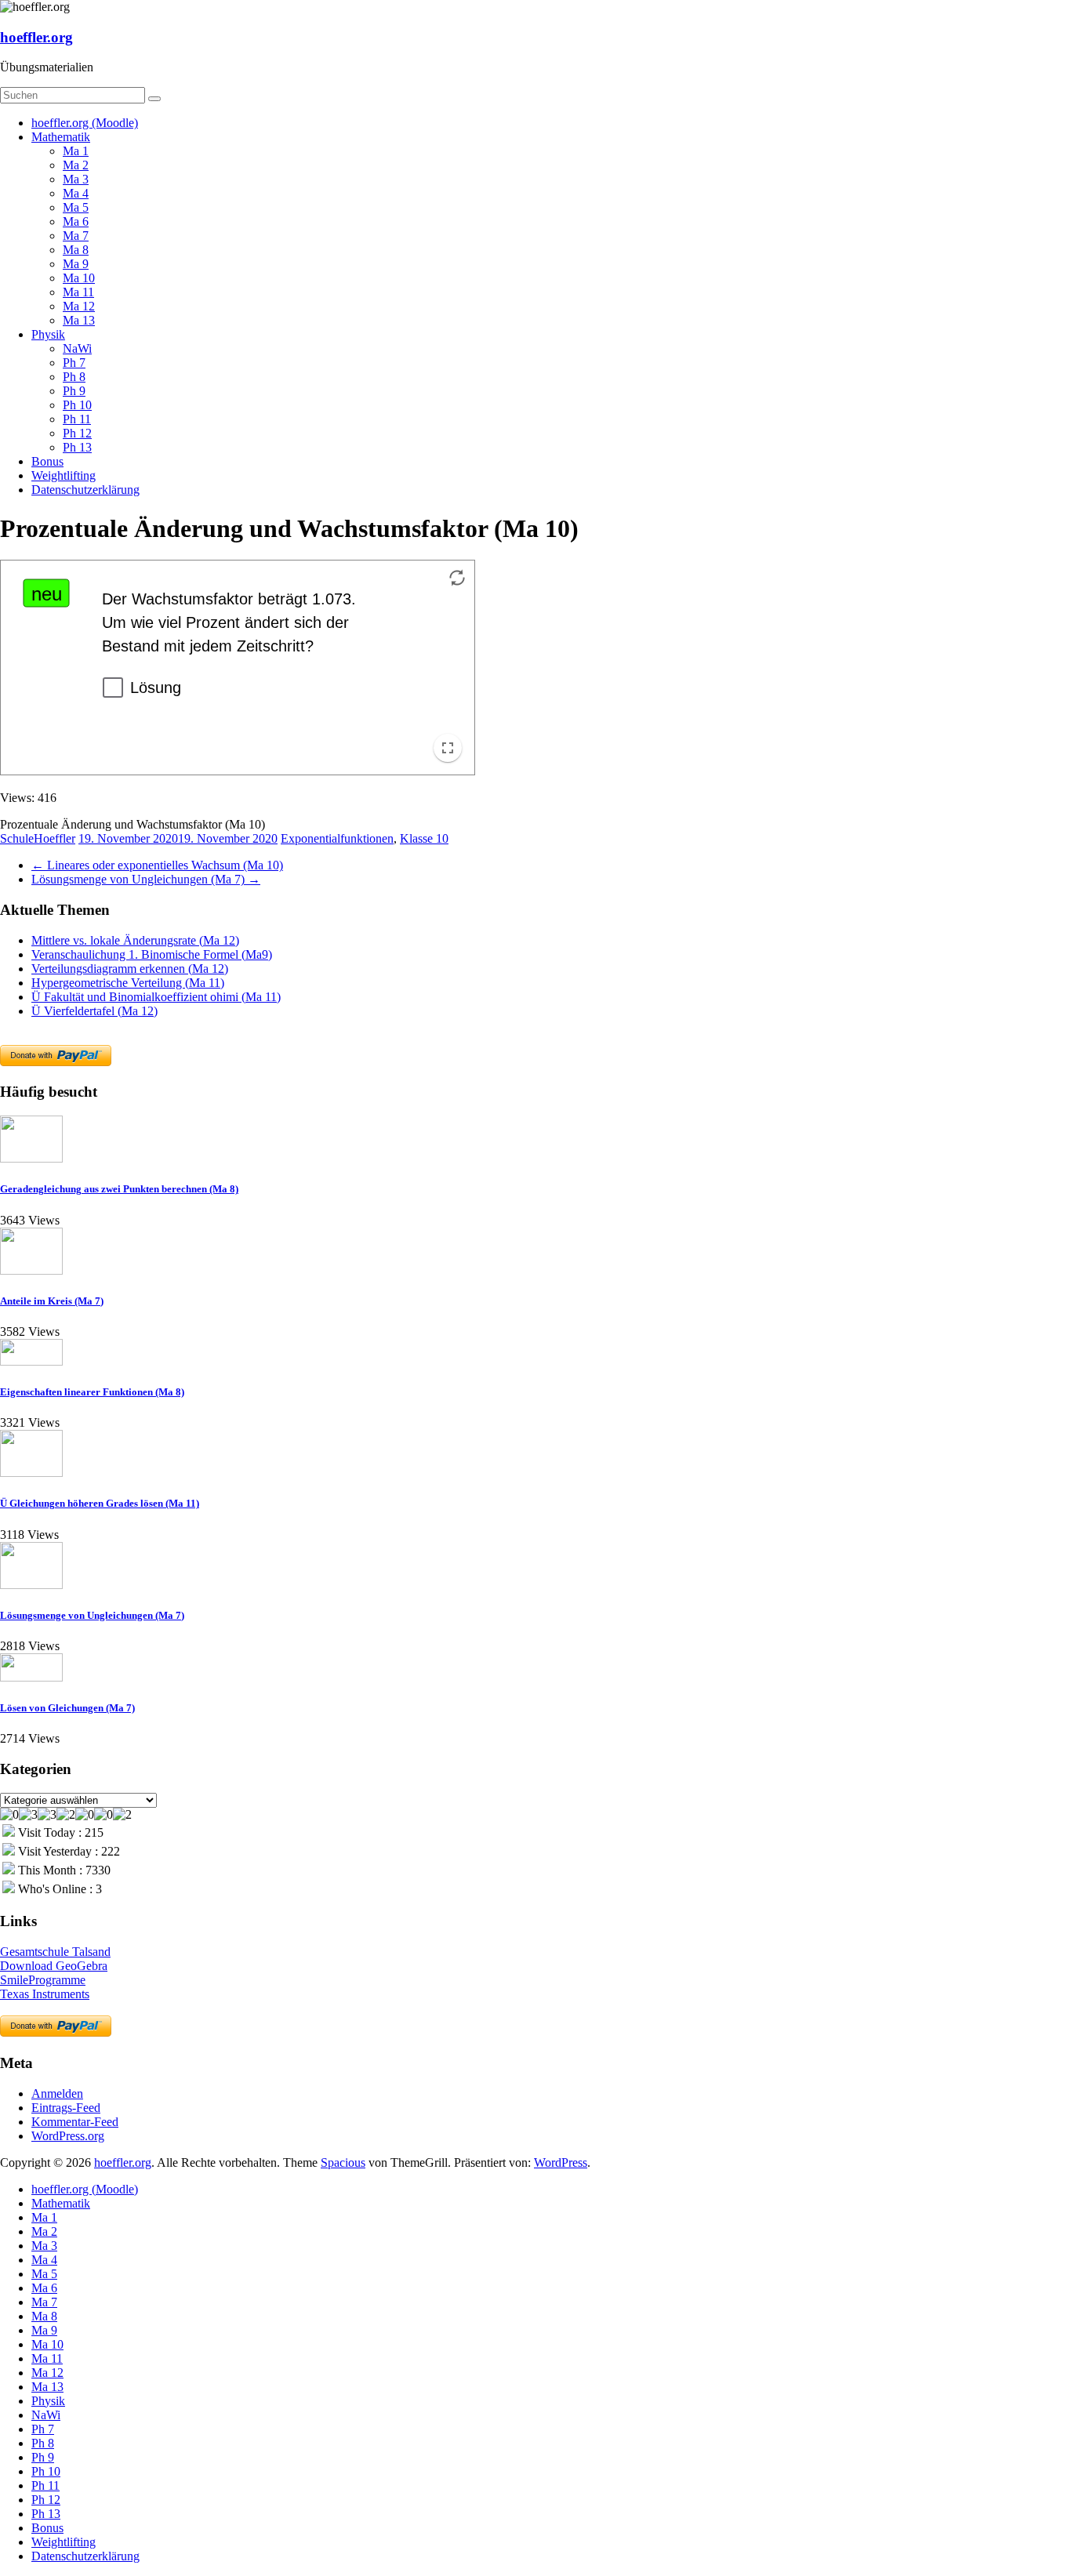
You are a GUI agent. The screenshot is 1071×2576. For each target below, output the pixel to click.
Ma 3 (76, 179)
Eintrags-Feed (66, 2108)
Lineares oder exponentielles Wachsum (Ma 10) (157, 865)
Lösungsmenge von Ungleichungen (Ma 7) (146, 879)
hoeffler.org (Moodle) (85, 123)
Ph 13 (77, 447)
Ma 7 (76, 236)
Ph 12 (77, 433)
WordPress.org (68, 2136)
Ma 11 (78, 292)
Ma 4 (76, 193)
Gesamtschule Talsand (55, 1952)
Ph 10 (77, 405)
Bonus (47, 461)
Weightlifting (64, 475)
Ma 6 (76, 221)
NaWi (77, 348)
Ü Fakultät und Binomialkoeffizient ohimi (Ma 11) (156, 997)
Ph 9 (74, 391)
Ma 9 (76, 264)
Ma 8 (76, 250)
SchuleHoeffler (38, 838)
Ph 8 (74, 377)
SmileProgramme (43, 1980)
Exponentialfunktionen (337, 838)
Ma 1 (76, 151)
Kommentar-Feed (75, 2122)
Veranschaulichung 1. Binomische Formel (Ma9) (152, 954)
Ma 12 (79, 306)
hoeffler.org (36, 37)
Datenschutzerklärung (85, 490)
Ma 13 (79, 320)
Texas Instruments (45, 1994)
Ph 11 (77, 419)
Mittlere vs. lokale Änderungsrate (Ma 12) (135, 940)
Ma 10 (79, 278)
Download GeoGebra (54, 1966)
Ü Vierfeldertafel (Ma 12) (94, 1011)
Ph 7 (74, 363)
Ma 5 (76, 207)
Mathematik (61, 137)
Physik (48, 334)
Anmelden (57, 2093)
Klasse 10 (424, 838)
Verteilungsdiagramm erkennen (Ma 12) (130, 969)
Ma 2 (76, 165)
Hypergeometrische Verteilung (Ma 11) (128, 983)
